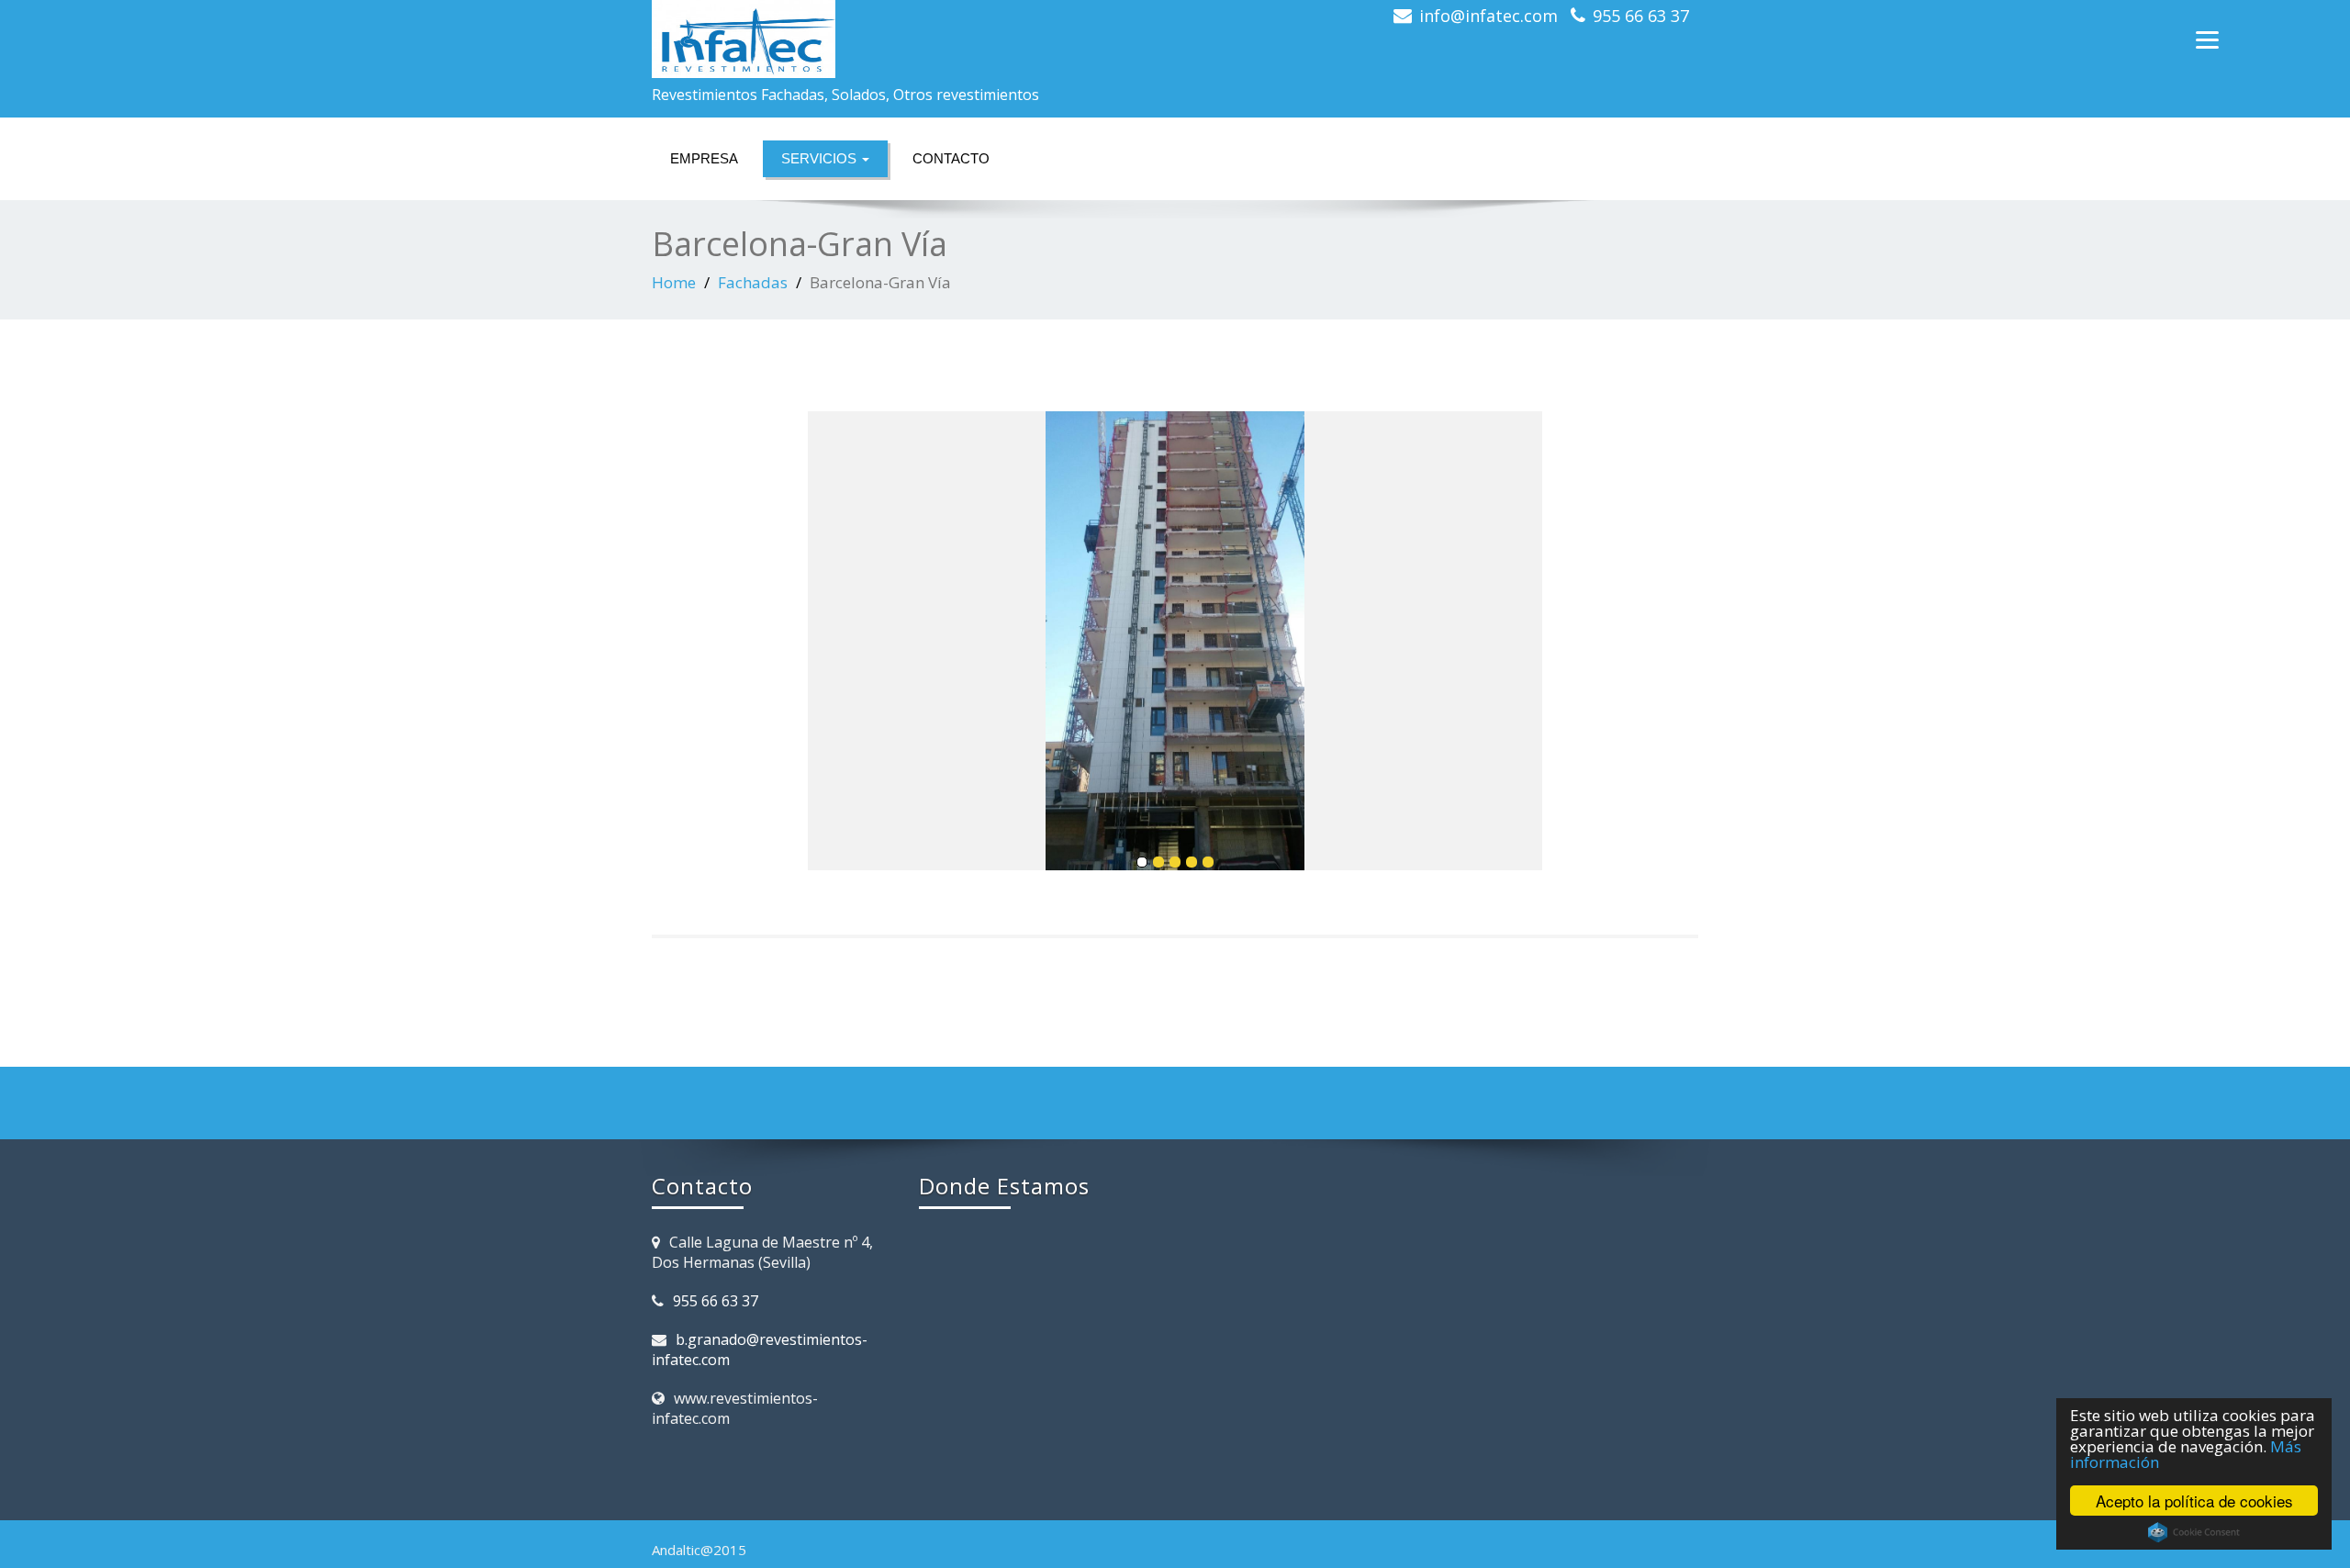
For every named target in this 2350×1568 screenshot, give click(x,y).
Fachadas (753, 282)
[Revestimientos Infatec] (906, 39)
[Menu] (2207, 39)
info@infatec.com (1488, 16)
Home (674, 282)
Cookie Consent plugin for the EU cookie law (2194, 1532)
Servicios (821, 158)
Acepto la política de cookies (2194, 1501)
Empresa (704, 158)
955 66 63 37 (1641, 16)
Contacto (951, 158)
